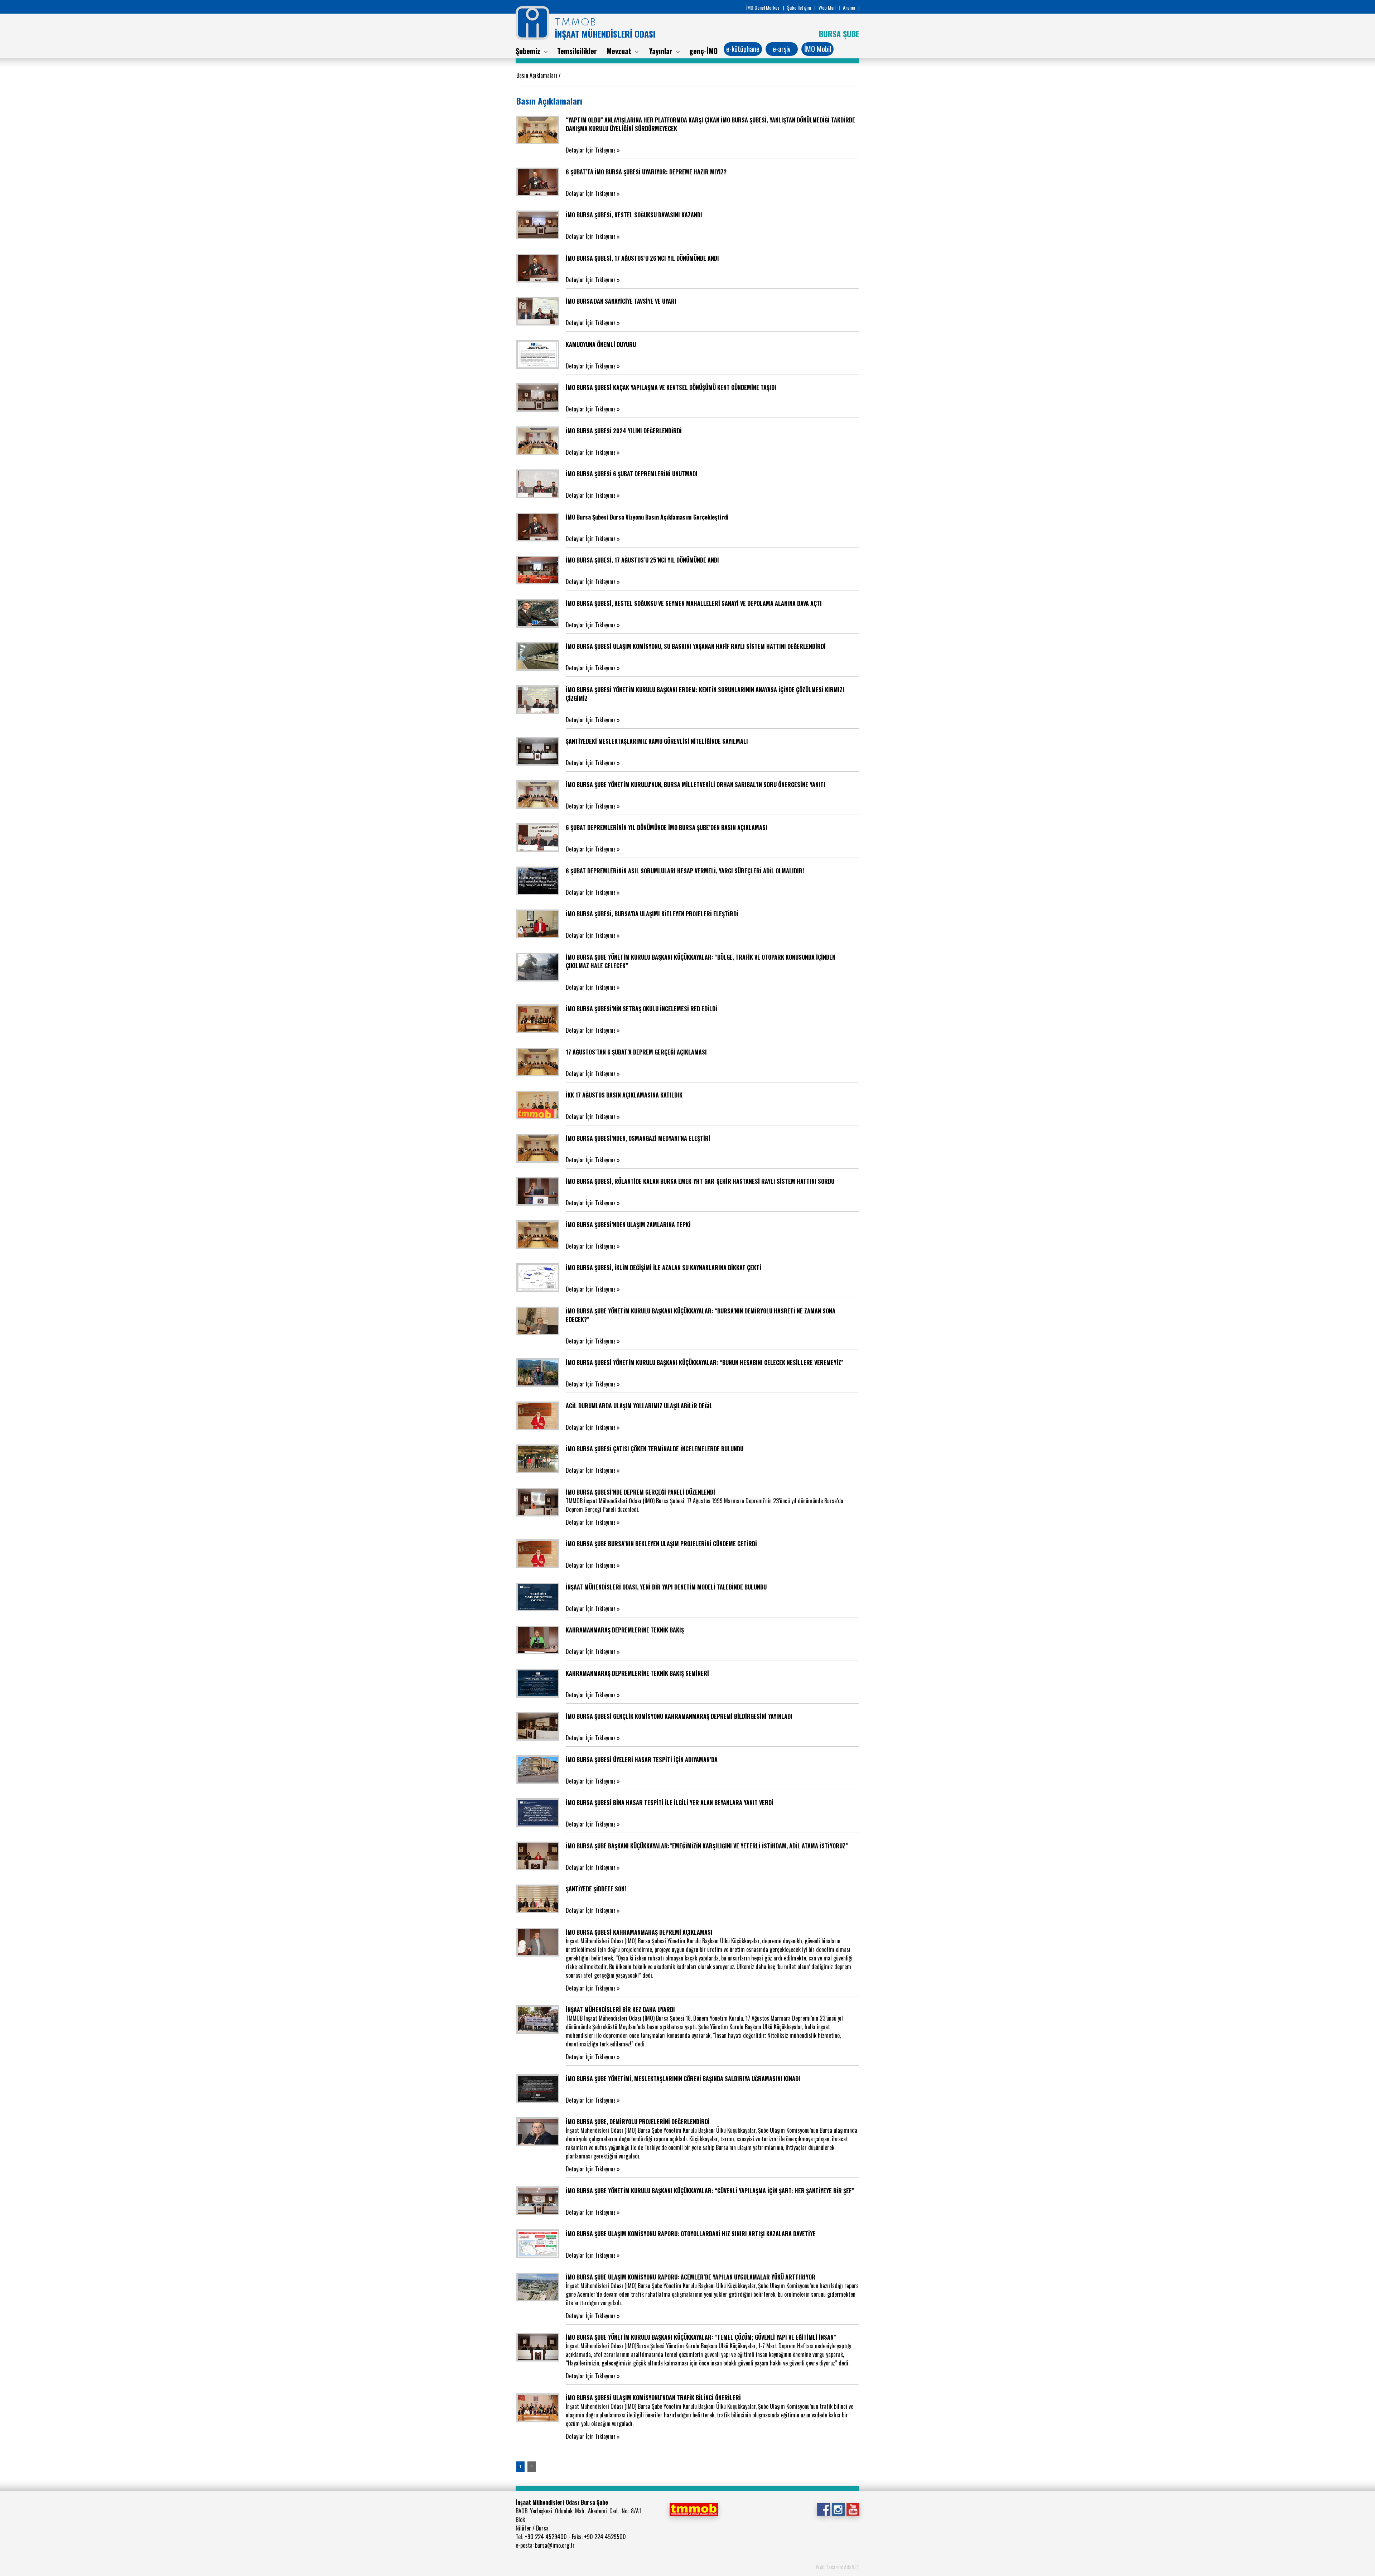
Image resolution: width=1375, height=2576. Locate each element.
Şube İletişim (799, 7)
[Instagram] (838, 2509)
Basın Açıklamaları (537, 75)
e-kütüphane (743, 49)
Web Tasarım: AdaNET (838, 2567)
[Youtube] (853, 2509)
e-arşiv (782, 49)
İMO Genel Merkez (763, 7)
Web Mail (827, 7)
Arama (849, 7)
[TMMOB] (694, 2509)
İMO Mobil (818, 49)
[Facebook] (823, 2509)
